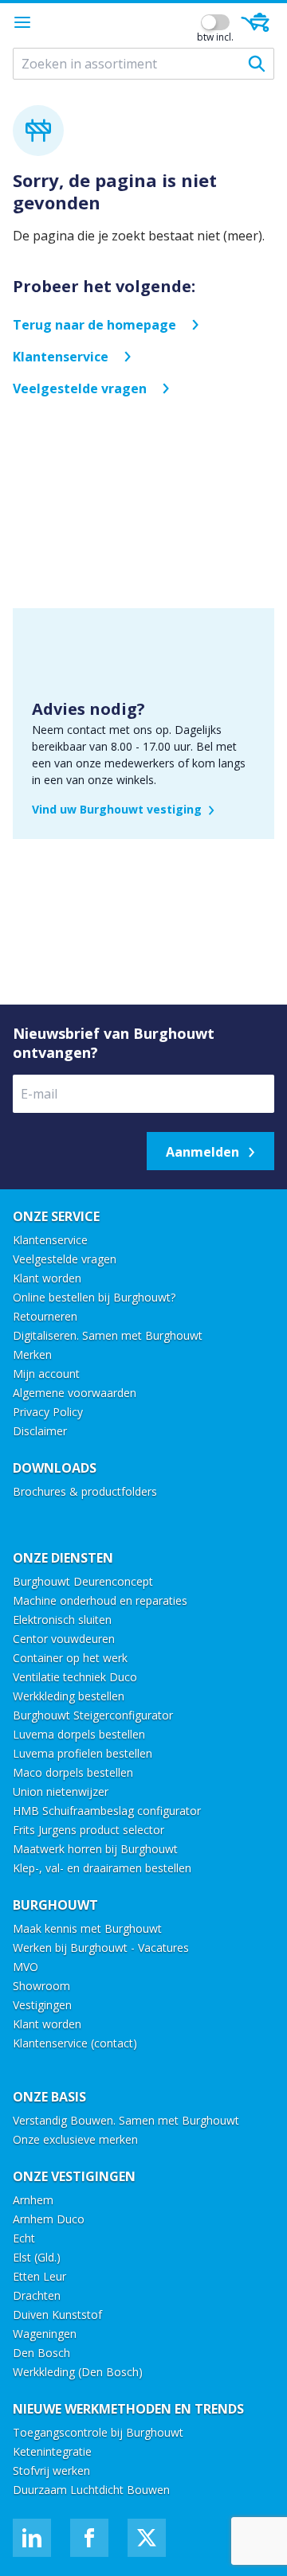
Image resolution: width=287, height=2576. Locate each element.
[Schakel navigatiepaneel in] (22, 22)
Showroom (41, 1986)
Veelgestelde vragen (80, 388)
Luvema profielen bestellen (83, 1753)
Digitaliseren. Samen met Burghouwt (108, 1335)
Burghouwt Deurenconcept (83, 1581)
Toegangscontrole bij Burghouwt (98, 2432)
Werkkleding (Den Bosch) (78, 2372)
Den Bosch (41, 2353)
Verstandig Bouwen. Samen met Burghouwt (128, 2120)
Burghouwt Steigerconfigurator (93, 1715)
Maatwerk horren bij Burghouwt (95, 1849)
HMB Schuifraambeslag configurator (107, 1811)
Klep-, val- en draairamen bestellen (102, 1868)
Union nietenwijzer (61, 1791)
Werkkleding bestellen (69, 1696)
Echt (24, 2238)
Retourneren (45, 1316)
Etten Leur (39, 2276)
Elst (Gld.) (37, 2257)
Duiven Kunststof (57, 2314)
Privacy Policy (48, 1412)
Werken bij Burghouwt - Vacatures (101, 1948)
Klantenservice (61, 357)
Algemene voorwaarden (75, 1393)
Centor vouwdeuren (64, 1639)
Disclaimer (40, 1431)
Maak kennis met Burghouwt (87, 1928)
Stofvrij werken (51, 2471)
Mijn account (46, 1374)
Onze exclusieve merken (75, 2139)
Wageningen (45, 2334)
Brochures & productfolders (85, 1491)
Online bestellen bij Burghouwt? (94, 1297)
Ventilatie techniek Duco (75, 1677)
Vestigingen (42, 2005)
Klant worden (47, 1278)
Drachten (37, 2295)
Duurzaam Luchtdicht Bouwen (91, 2490)
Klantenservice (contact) (75, 2043)
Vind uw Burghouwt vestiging (117, 809)
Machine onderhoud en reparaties (100, 1600)
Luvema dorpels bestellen (79, 1734)
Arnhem (33, 2200)
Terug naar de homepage (94, 325)
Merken (32, 1354)
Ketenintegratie (52, 2451)
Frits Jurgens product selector (88, 1830)
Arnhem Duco (49, 2219)
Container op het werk (70, 1658)
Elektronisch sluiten (62, 1620)
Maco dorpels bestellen (73, 1772)
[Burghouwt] (121, 22)
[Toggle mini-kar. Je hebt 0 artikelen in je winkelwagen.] (255, 22)
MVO (26, 1967)
